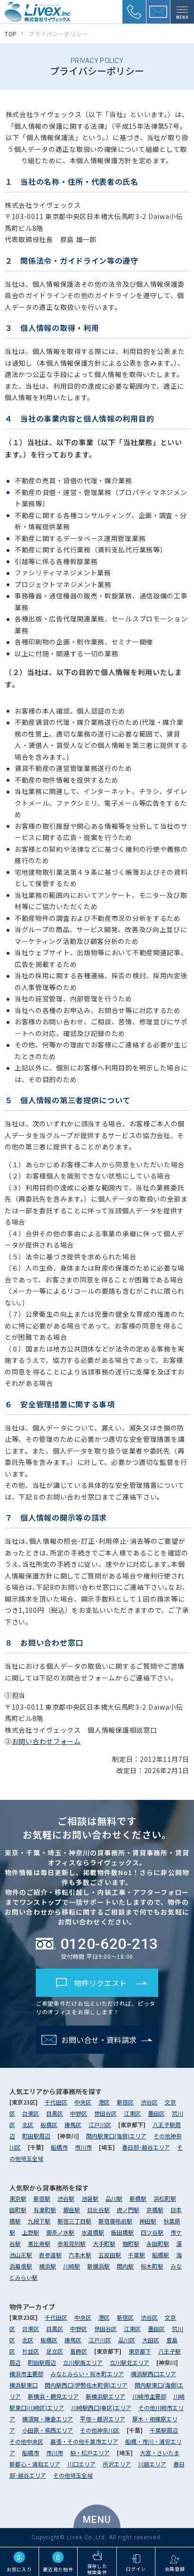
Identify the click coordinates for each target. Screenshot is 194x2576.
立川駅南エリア (83, 2362)
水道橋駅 (93, 2232)
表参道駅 (50, 2255)
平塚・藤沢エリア (103, 2419)
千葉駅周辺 (164, 2430)
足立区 (55, 2351)
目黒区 (55, 2113)
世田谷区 (105, 2113)
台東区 (31, 2113)
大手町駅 (104, 2243)
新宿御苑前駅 (115, 2221)
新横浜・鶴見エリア (53, 2396)
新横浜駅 (98, 2266)
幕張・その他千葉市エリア (84, 2441)
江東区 (132, 2113)
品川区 (127, 2340)
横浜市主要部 (26, 2374)
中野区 (79, 2113)
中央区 (83, 2102)
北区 (28, 2124)
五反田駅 (110, 2255)
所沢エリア (117, 2464)
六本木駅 (80, 2255)
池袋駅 (90, 2198)
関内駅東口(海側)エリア (116, 2136)
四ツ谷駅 (152, 2232)
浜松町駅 (165, 2198)
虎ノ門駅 (128, 2210)
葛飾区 (79, 2351)
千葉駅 (137, 2255)
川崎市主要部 (149, 2396)
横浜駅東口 (24, 2385)
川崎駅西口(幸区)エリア (101, 2407)
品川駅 (114, 2198)
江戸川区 (100, 2124)
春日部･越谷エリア (146, 2147)
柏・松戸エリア (90, 2453)
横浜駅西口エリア (154, 2374)
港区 (104, 2102)
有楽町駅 (45, 2210)
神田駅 (148, 2221)
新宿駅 (42, 2198)
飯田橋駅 (122, 2232)
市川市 (83, 2147)
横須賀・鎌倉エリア (48, 2419)
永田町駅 (158, 2243)
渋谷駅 (66, 2198)
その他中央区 (26, 2441)
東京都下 (140, 2351)
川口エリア (81, 2464)
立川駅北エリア (129, 2362)
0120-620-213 (109, 1944)
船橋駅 (161, 2255)
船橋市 (59, 2147)
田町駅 (18, 2210)
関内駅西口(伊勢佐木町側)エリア (86, 2385)
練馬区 (73, 2124)
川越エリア (152, 2464)
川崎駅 (72, 2266)
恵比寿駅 (39, 2243)
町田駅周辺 (36, 2136)
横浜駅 (48, 2266)
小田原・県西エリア (48, 2430)
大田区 (151, 2340)
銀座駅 (72, 2210)
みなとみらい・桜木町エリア (87, 2374)
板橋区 (49, 2124)
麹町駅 (131, 2243)
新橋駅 (138, 2198)
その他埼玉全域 (73, 2475)
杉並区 (31, 2351)
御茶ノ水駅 (60, 2232)
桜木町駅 (152, 2266)
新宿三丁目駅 (74, 2221)
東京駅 (18, 2198)
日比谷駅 (98, 2210)
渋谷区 (149, 2102)
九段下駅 (39, 2221)
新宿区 (125, 2102)
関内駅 (125, 2266)
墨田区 (156, 2113)
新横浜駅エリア (105, 2396)
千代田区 (56, 2102)
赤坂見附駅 (72, 2243)
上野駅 (31, 2232)
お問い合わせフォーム (46, 1741)
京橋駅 (155, 2210)
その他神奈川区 (100, 2430)
